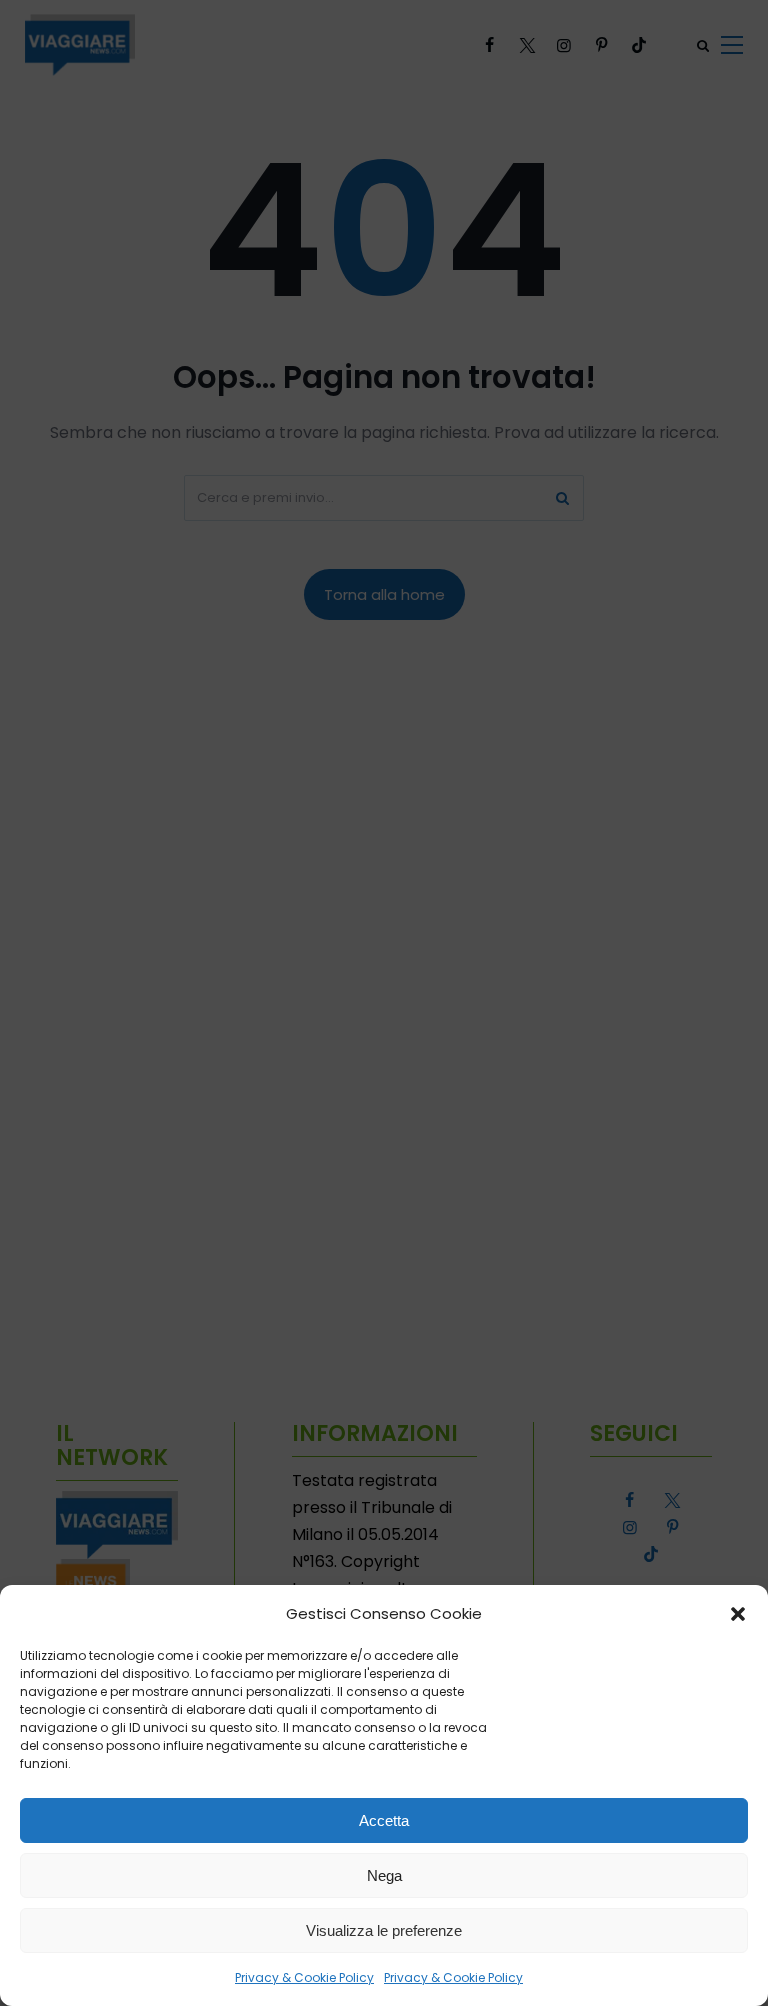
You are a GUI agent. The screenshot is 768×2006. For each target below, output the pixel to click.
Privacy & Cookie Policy (304, 1977)
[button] (738, 1614)
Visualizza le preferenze (384, 1930)
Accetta (384, 1820)
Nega (384, 1875)
